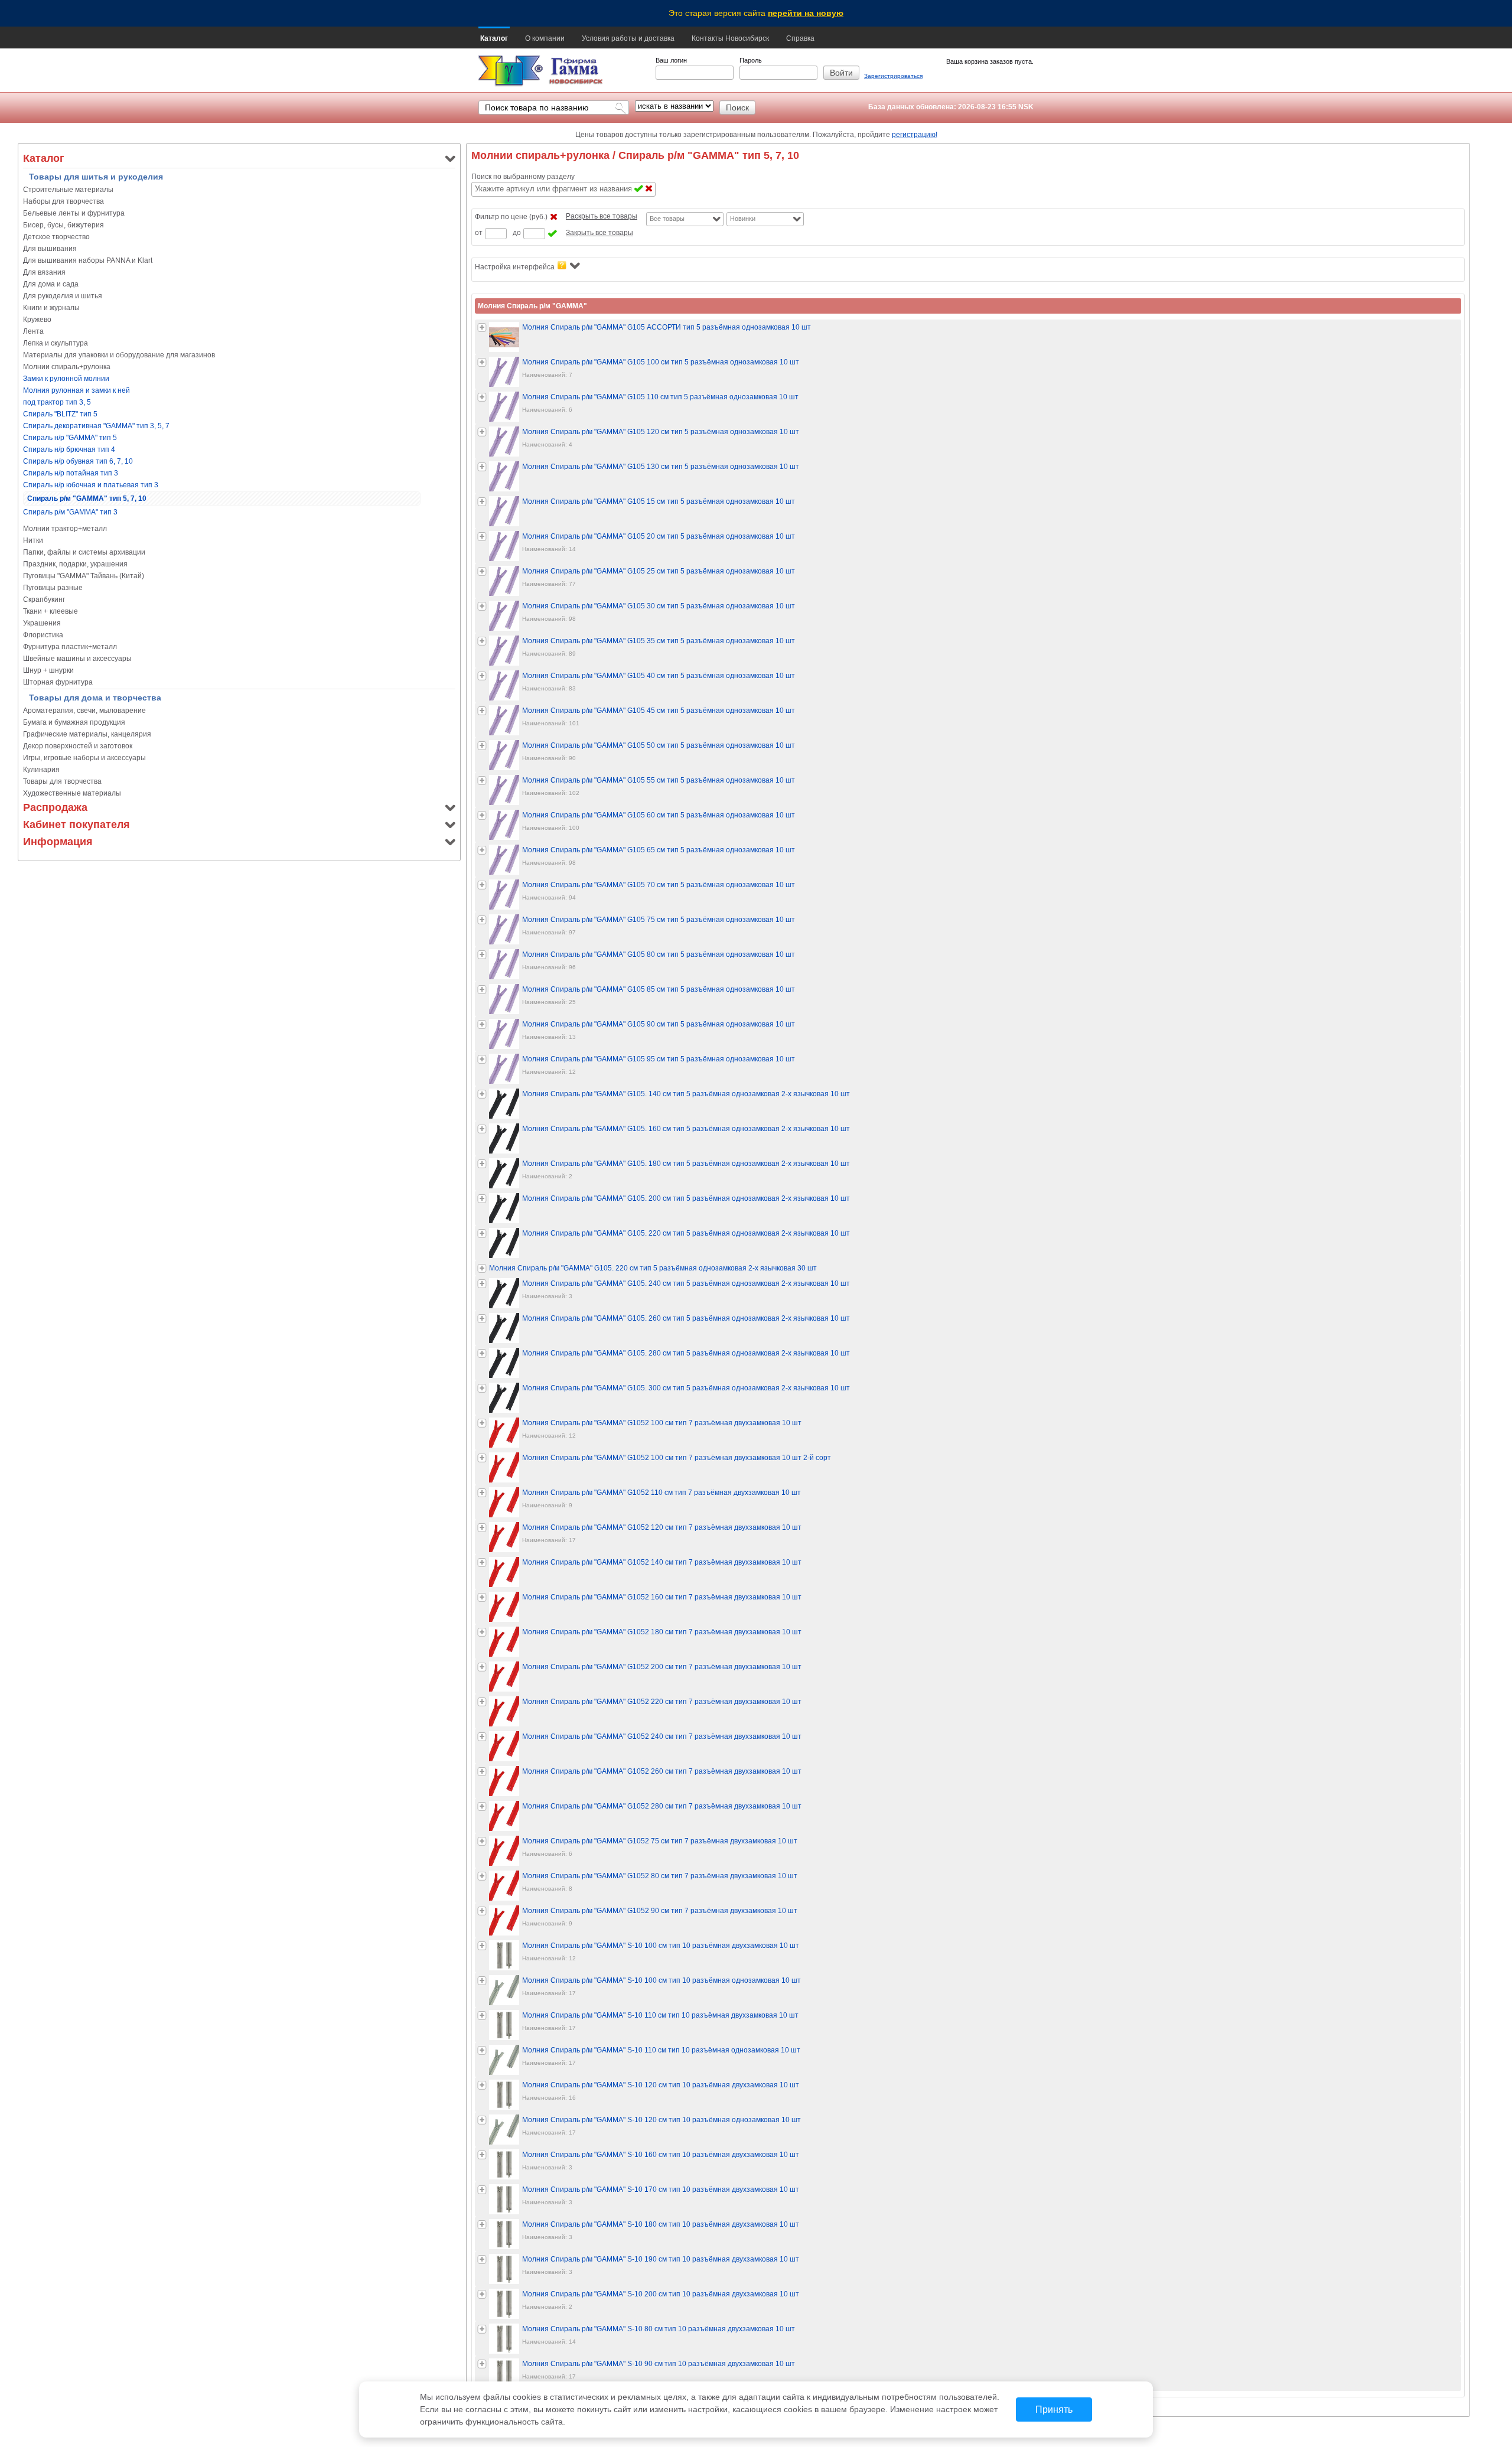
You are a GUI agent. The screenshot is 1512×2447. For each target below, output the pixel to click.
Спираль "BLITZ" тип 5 (60, 414)
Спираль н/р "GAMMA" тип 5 (70, 438)
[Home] (511, 71)
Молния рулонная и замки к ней (76, 390)
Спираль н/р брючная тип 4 (69, 449)
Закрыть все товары (599, 233)
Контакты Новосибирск (730, 38)
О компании (545, 38)
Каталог (494, 38)
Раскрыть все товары (602, 216)
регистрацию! (915, 135)
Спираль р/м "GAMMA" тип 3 (70, 512)
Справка (800, 38)
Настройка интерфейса (515, 267)
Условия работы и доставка (628, 38)
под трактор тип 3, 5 (57, 402)
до (517, 233)
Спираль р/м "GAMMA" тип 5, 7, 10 (87, 498)
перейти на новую (806, 13)
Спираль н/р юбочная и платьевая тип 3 (91, 485)
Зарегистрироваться (893, 76)
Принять (1054, 2409)
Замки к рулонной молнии (66, 379)
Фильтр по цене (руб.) (511, 217)
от (479, 233)
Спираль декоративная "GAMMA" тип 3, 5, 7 (96, 426)
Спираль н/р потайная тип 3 (71, 473)
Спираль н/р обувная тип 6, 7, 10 (78, 461)
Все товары (667, 219)
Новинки (743, 219)
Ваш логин (671, 60)
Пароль (751, 60)
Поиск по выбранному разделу (523, 177)
